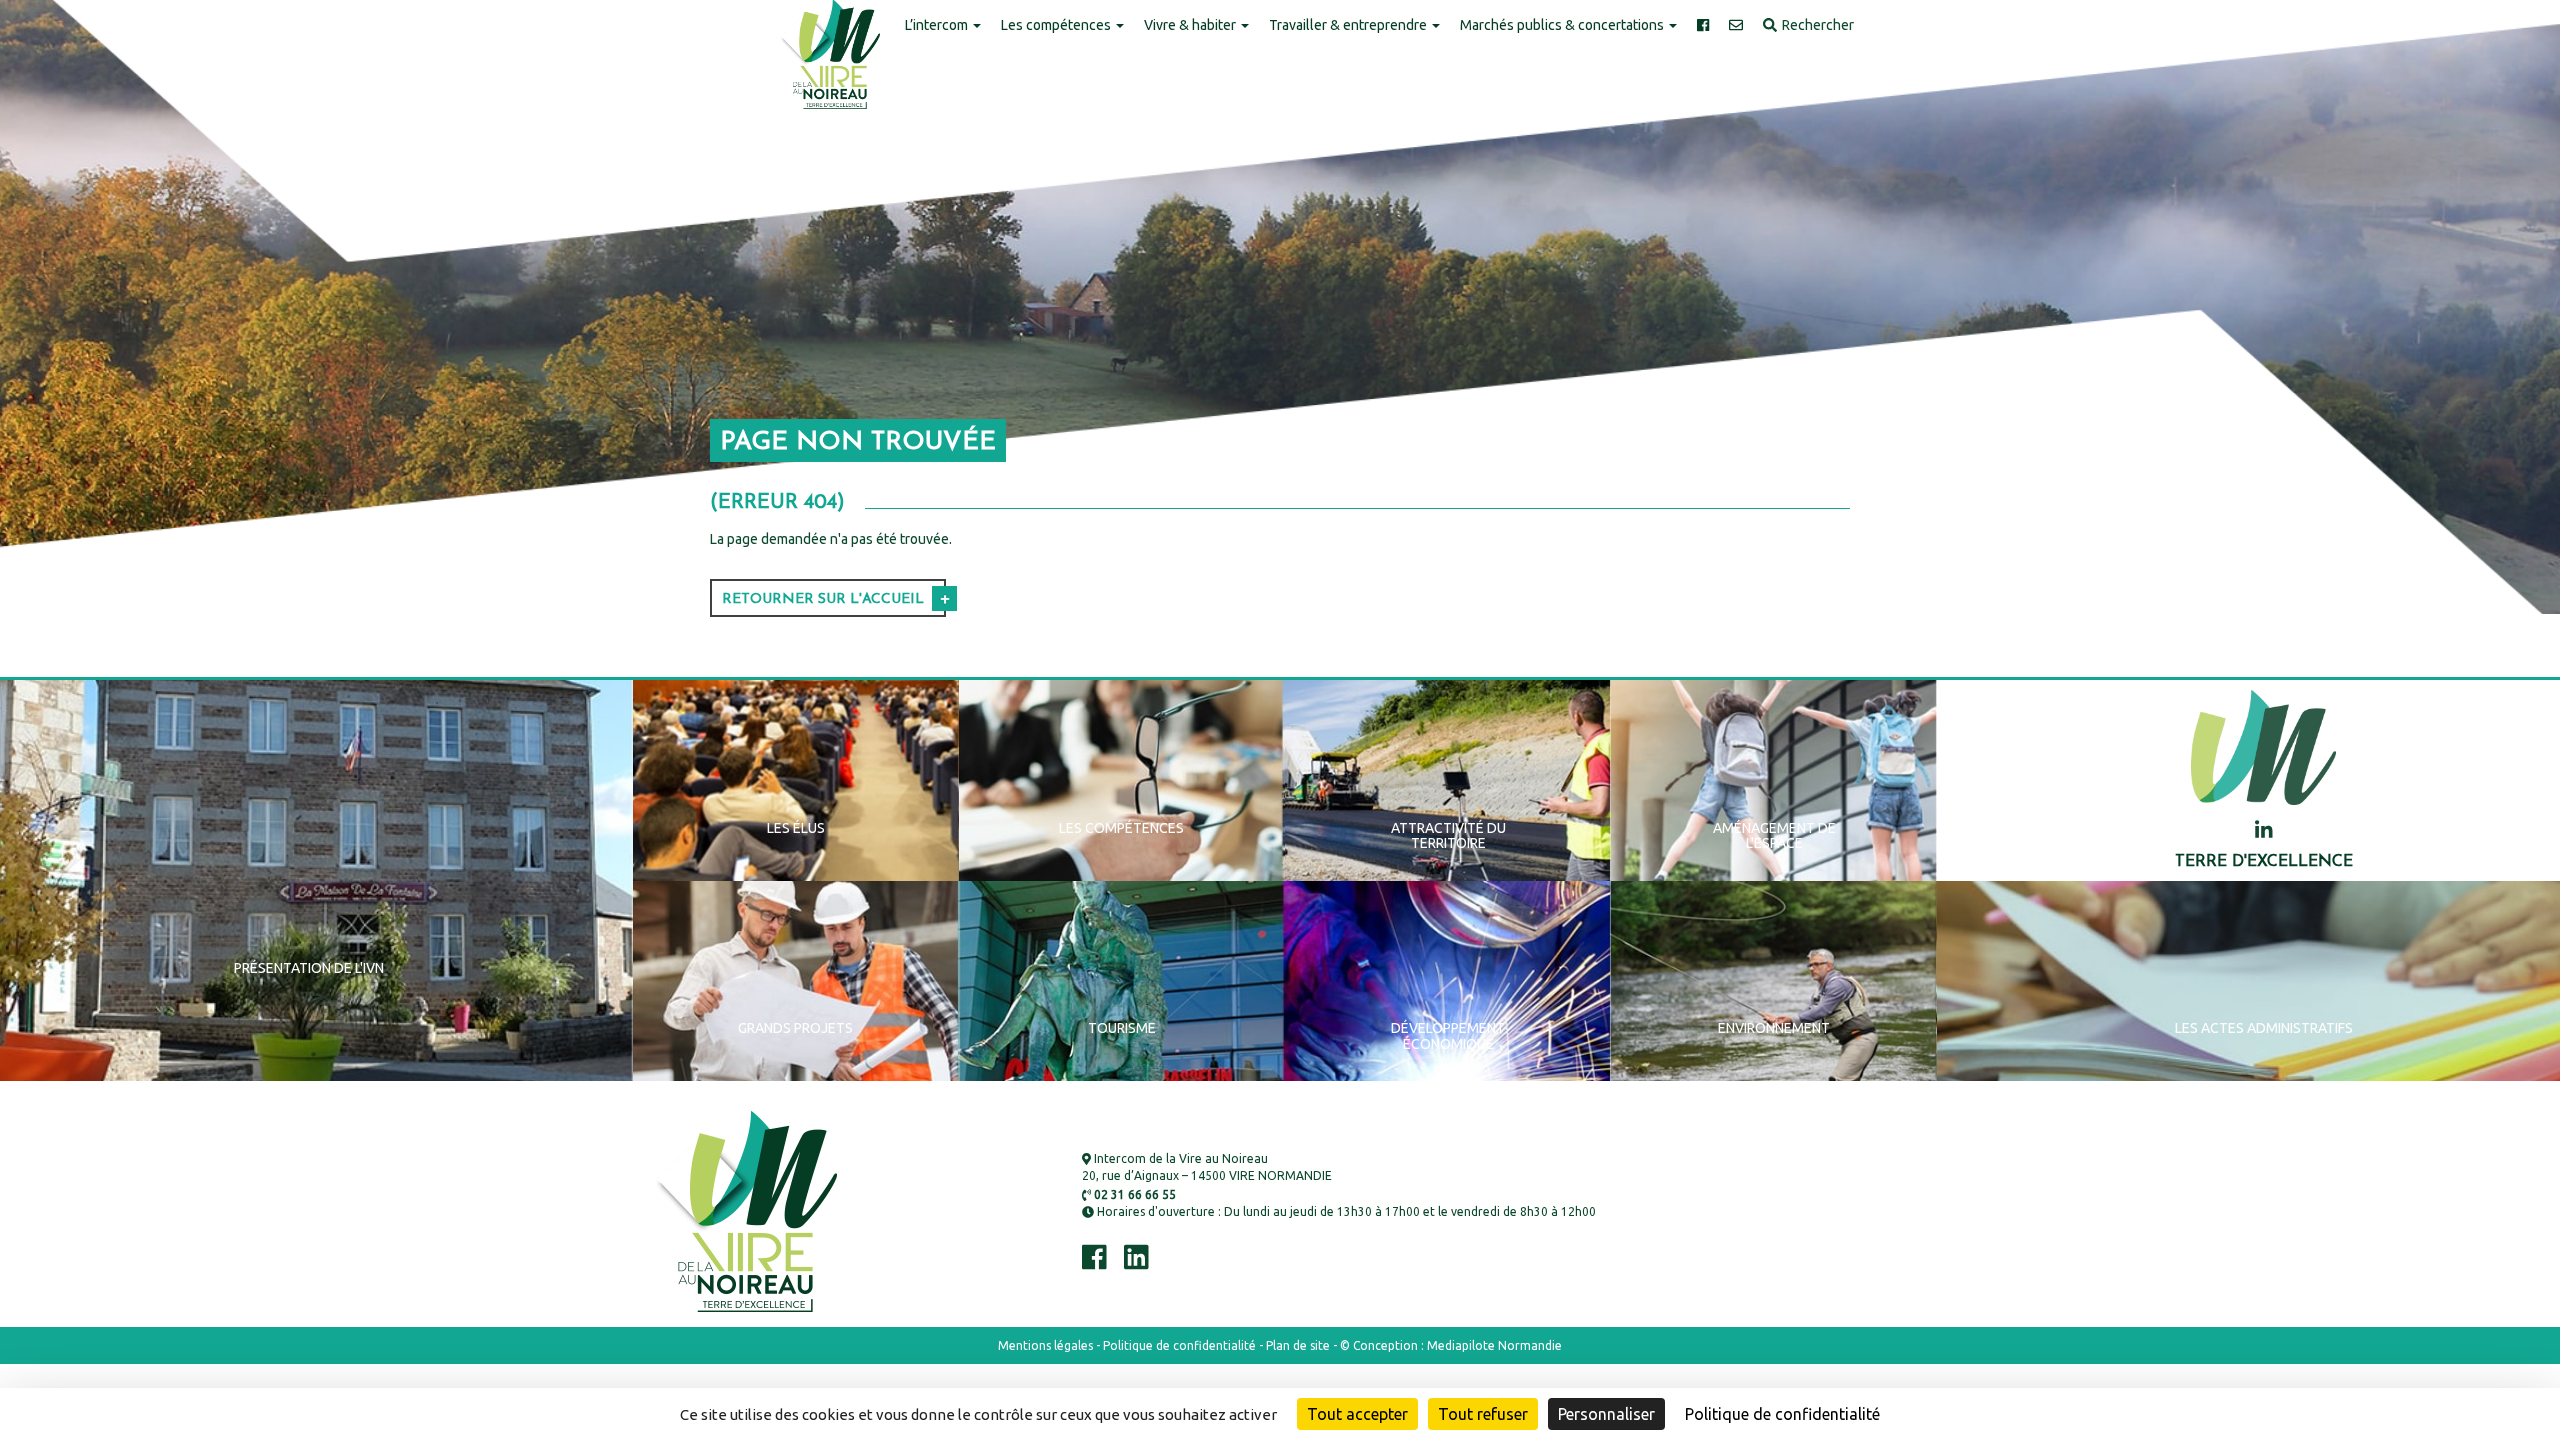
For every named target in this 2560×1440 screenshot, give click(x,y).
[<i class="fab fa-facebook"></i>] (1703, 26)
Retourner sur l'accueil (823, 599)
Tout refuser (1483, 1414)
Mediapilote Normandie (1494, 1345)
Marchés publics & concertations (1563, 25)
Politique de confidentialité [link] (1782, 1414)
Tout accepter (1357, 1414)
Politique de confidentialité (1179, 1345)
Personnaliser (1606, 1414)
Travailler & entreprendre (1349, 25)
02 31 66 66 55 (1133, 1194)
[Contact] (1736, 26)
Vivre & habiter (1191, 25)
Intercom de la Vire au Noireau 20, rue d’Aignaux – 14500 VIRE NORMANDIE (1207, 1167)
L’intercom (938, 25)
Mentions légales (1045, 1345)
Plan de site (1298, 1345)
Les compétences (1057, 25)
